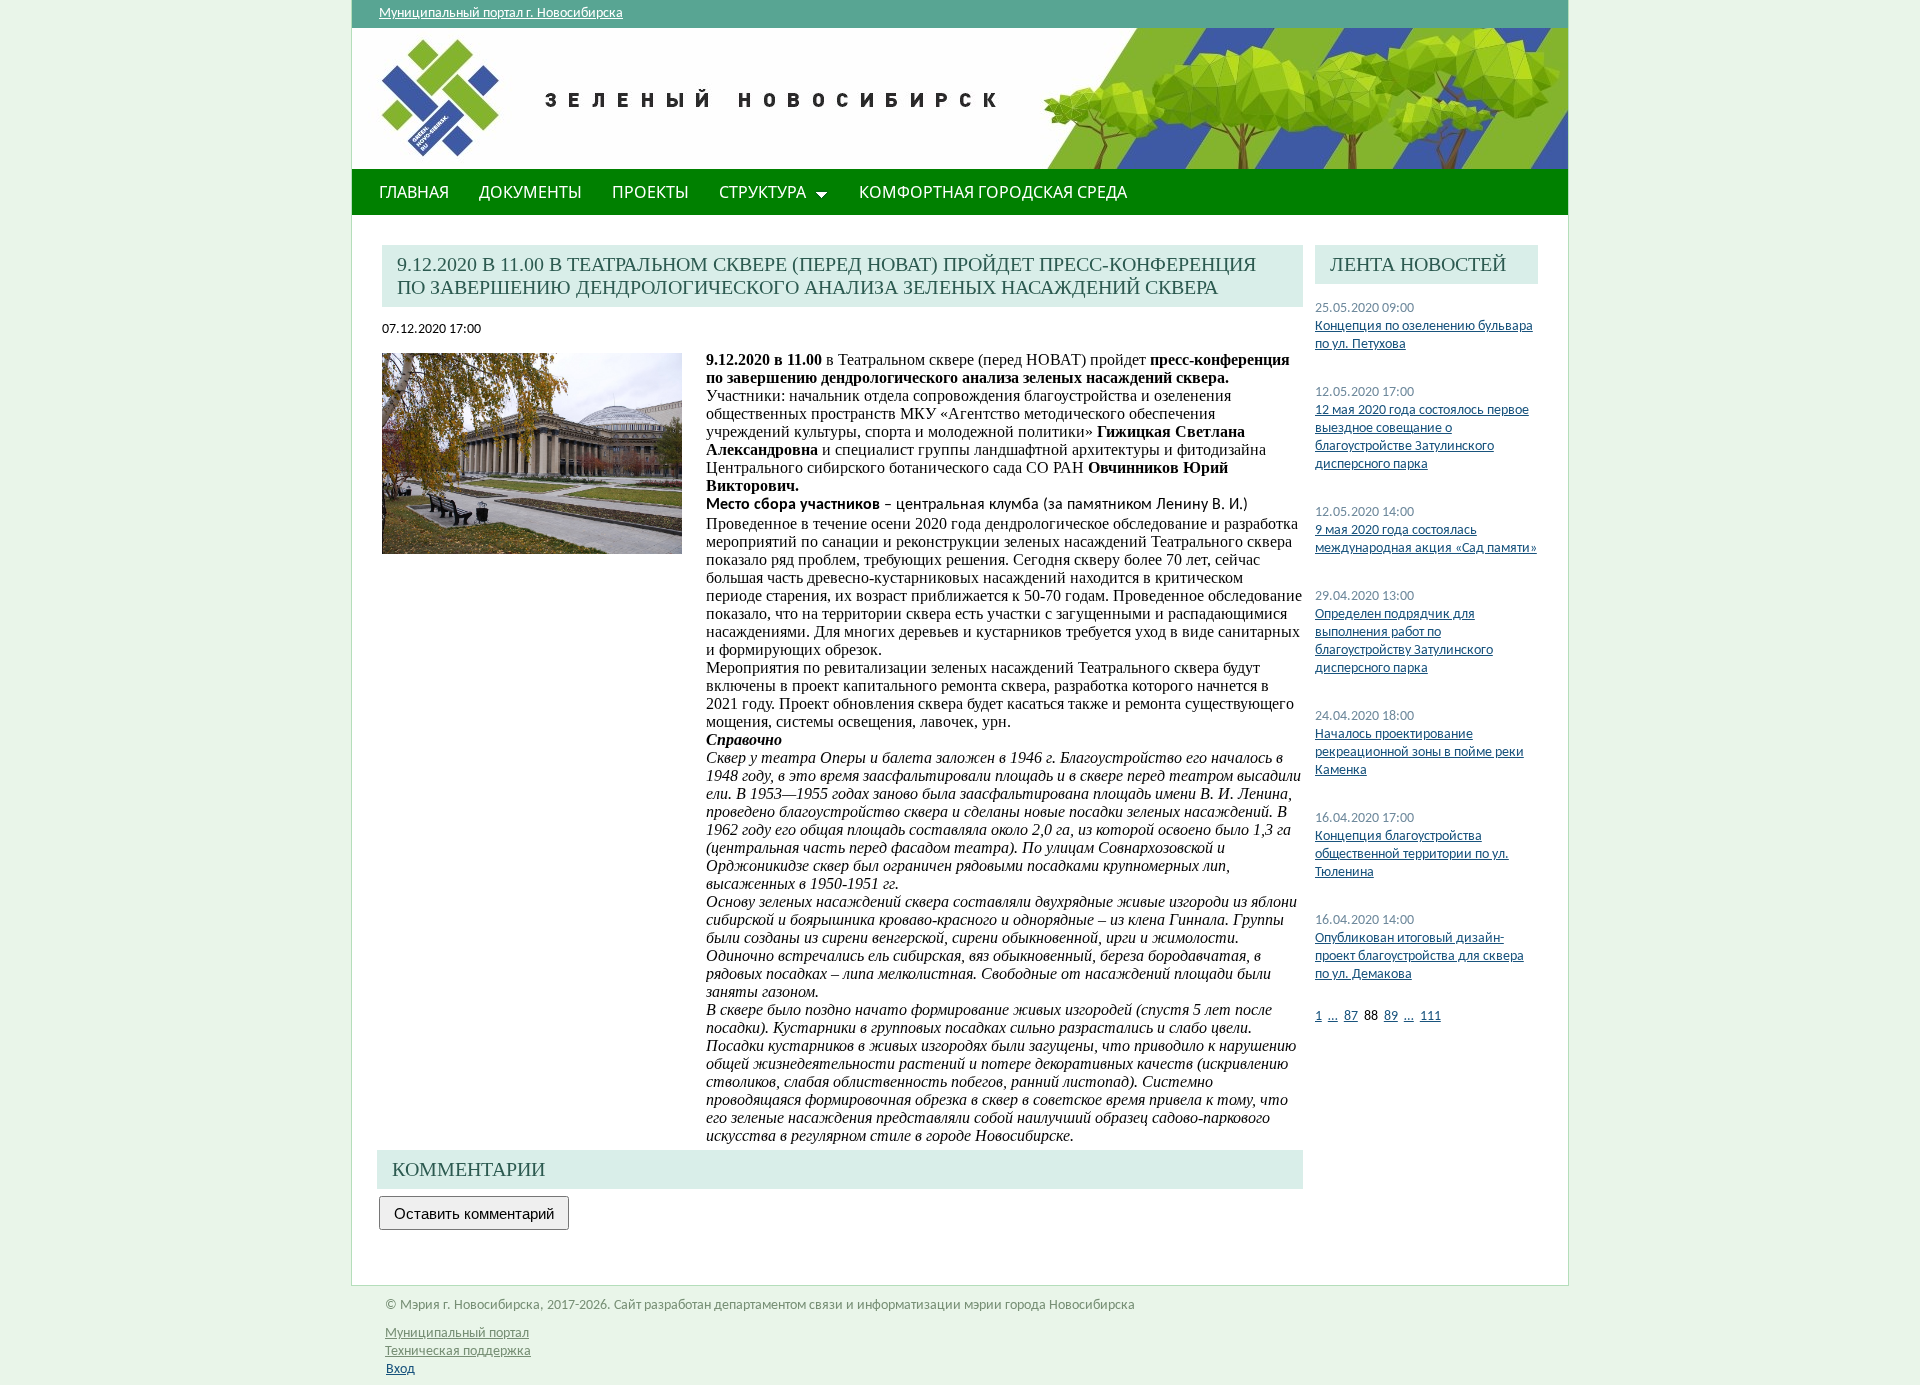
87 (1351, 1016)
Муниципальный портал (457, 1333)
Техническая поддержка (458, 1351)
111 (1430, 1016)
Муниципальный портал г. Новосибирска (501, 13)
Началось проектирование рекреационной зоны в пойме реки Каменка (1419, 752)
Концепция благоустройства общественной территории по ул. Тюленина (1412, 854)
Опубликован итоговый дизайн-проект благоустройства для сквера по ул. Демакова (1419, 956)
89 (1391, 1016)
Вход (400, 1369)
